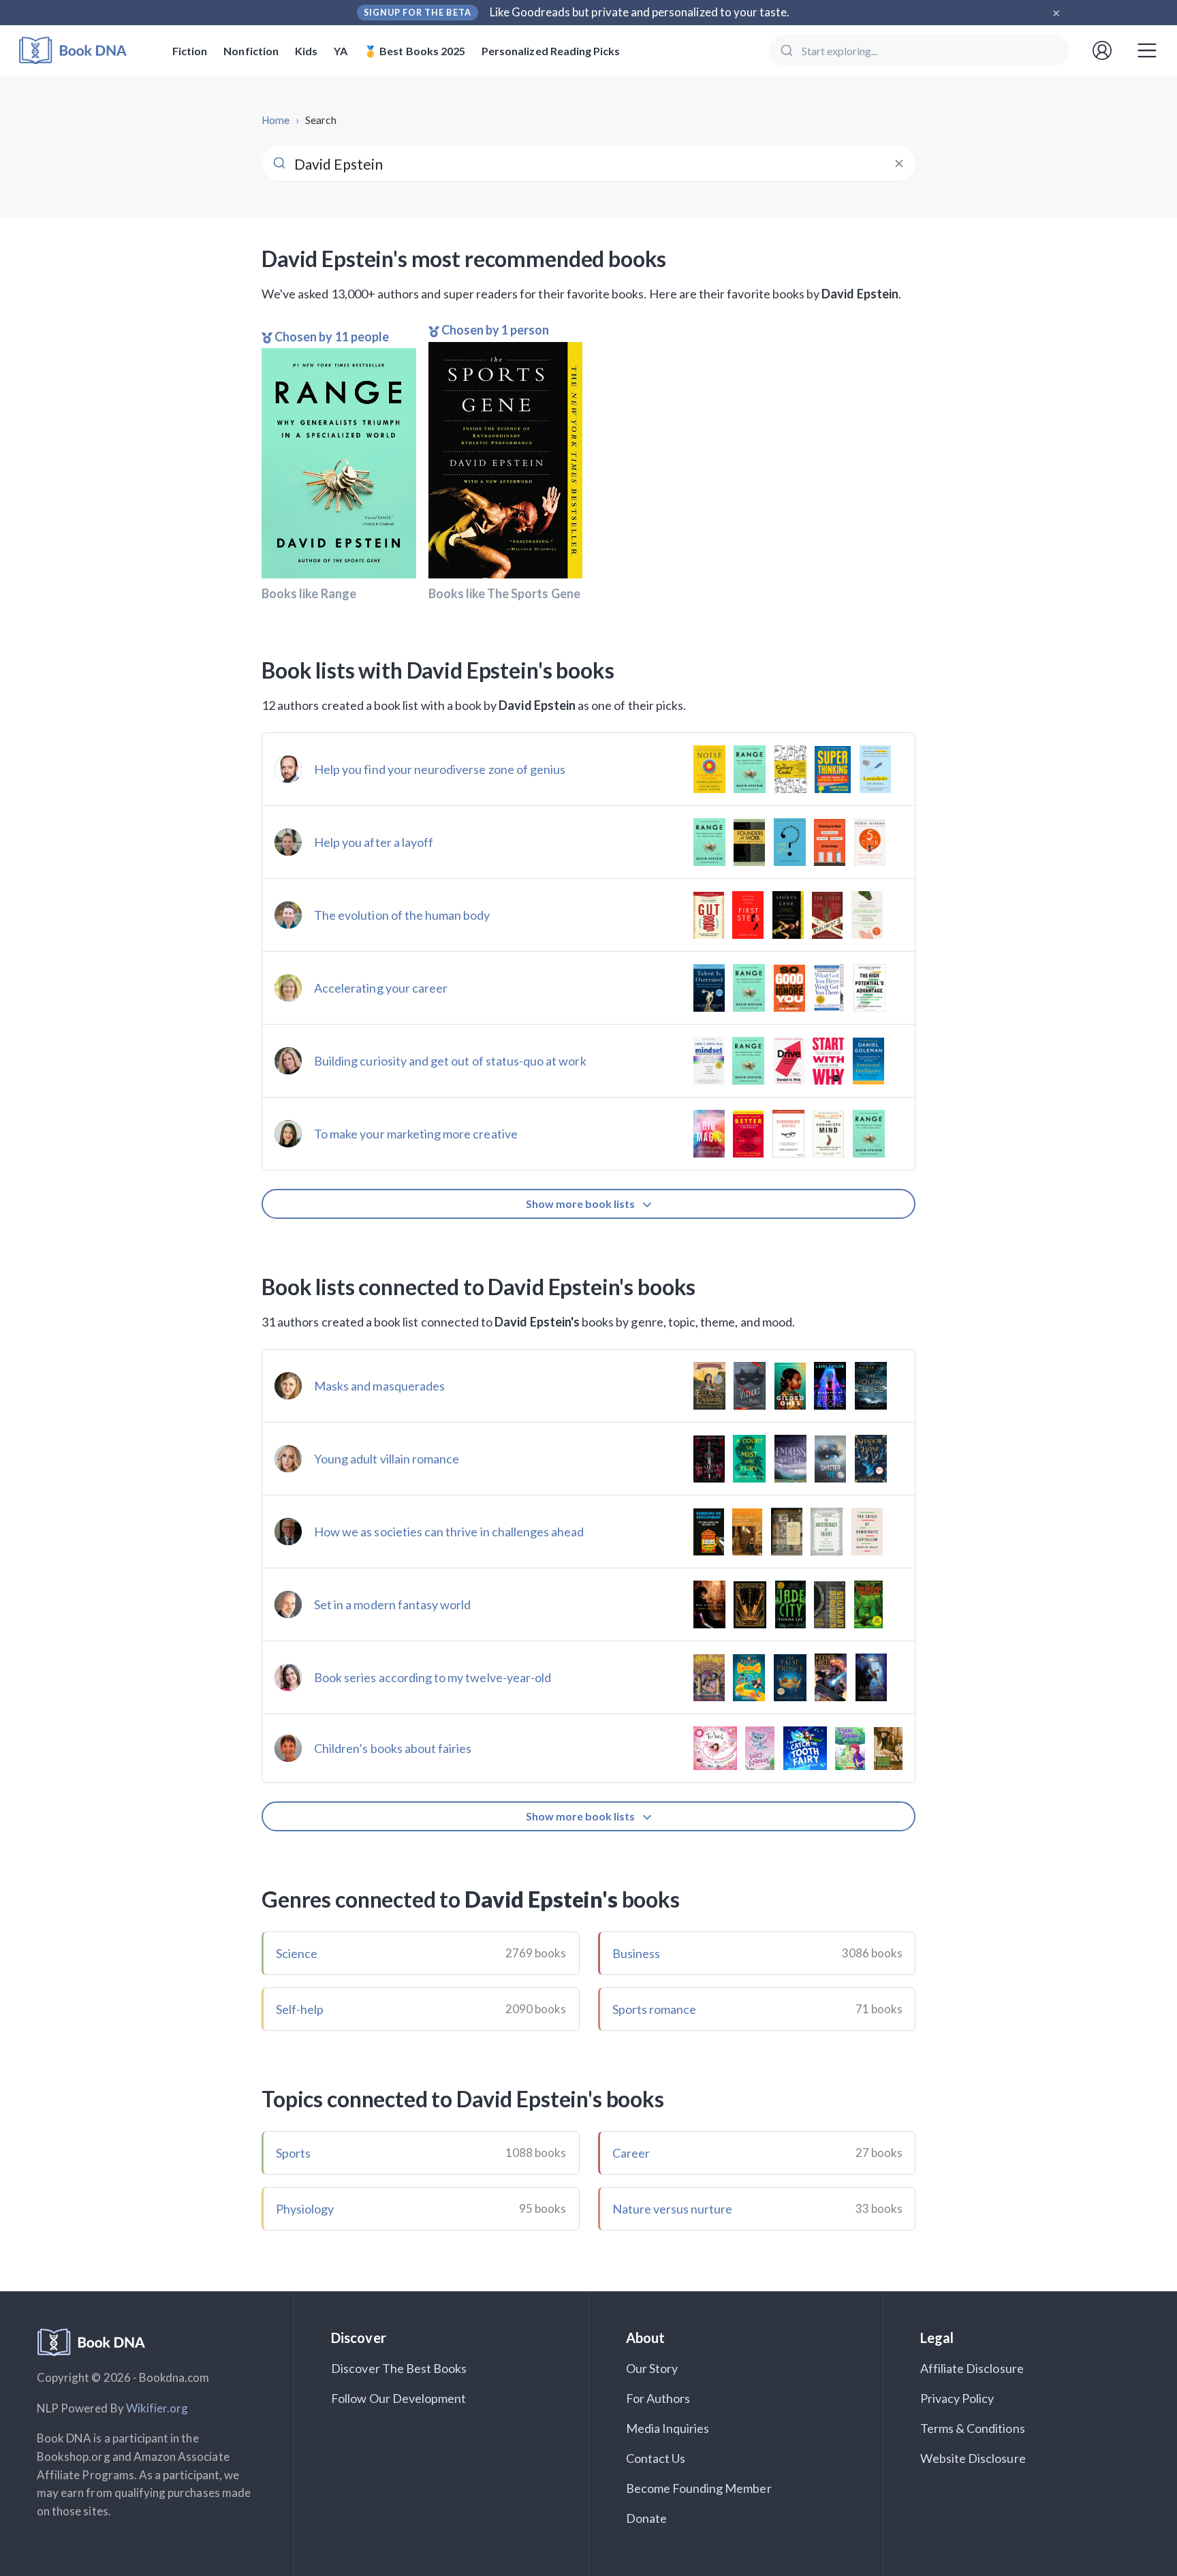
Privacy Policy (957, 2398)
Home (276, 120)
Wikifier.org (157, 2408)
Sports (293, 2153)
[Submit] (786, 50)
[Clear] (899, 164)
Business (636, 1953)
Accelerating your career (381, 988)
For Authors (658, 2398)
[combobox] (919, 50)
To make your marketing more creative (416, 1134)
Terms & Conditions (973, 2428)
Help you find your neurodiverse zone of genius (440, 769)
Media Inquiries (668, 2428)
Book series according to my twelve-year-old (433, 1677)
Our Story (652, 2368)
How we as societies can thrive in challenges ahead (449, 1532)
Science (297, 1953)
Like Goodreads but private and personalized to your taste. (640, 12)
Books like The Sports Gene (504, 593)
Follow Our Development (398, 2398)
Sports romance (655, 2009)
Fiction (190, 51)
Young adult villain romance (387, 1459)
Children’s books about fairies (393, 1748)
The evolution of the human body (402, 915)
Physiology (305, 2209)
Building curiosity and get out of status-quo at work (450, 1061)
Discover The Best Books (399, 2368)
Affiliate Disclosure (972, 2368)
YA (341, 51)
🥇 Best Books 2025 (414, 51)
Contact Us (656, 2458)
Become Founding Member (699, 2488)
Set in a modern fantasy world (392, 1604)
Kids (306, 51)
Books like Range (309, 593)
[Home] (82, 51)
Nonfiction (251, 51)
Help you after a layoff (374, 842)
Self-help (300, 2009)
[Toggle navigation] (1147, 50)
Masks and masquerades (379, 1386)
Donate (646, 2518)
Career (631, 2153)
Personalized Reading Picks (551, 51)
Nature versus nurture (673, 2209)
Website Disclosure (973, 2458)
